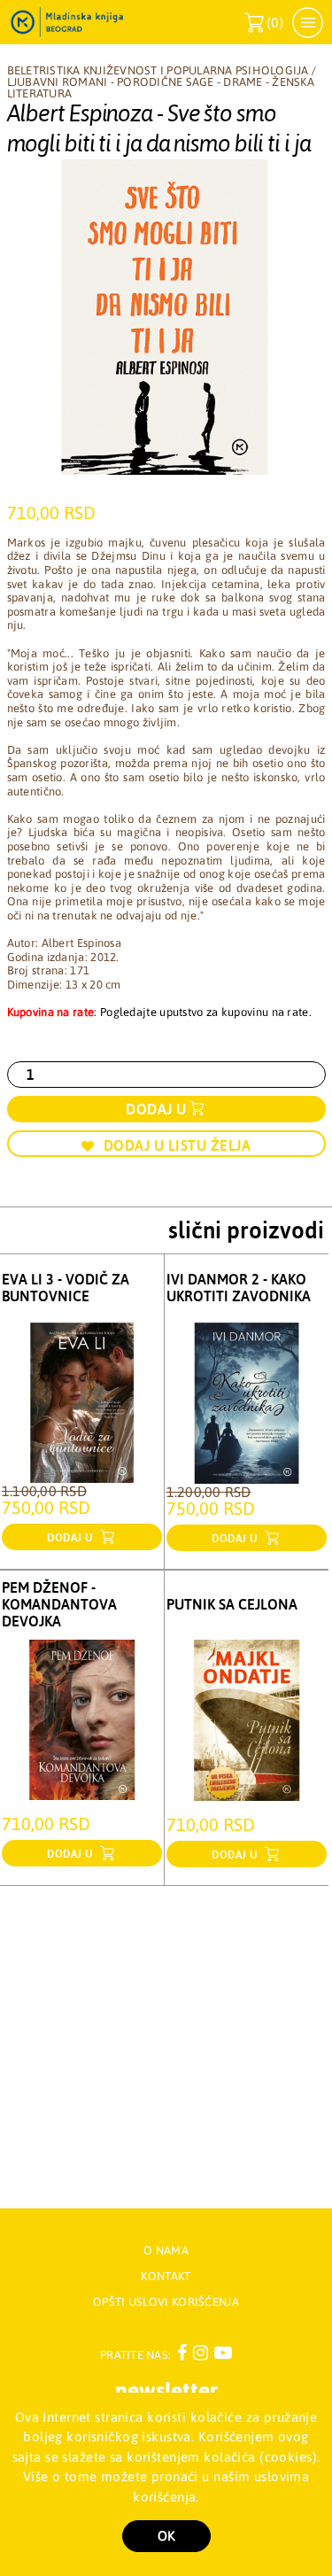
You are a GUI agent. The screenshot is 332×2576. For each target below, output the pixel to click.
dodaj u (72, 1538)
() (264, 23)
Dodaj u (156, 1109)
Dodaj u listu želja (178, 1145)
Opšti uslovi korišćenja (166, 2302)
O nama (166, 2250)
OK (166, 2536)
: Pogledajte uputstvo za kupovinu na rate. (159, 1012)
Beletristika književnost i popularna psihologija (158, 70)
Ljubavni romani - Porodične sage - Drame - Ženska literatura (161, 88)
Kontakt (166, 2276)
